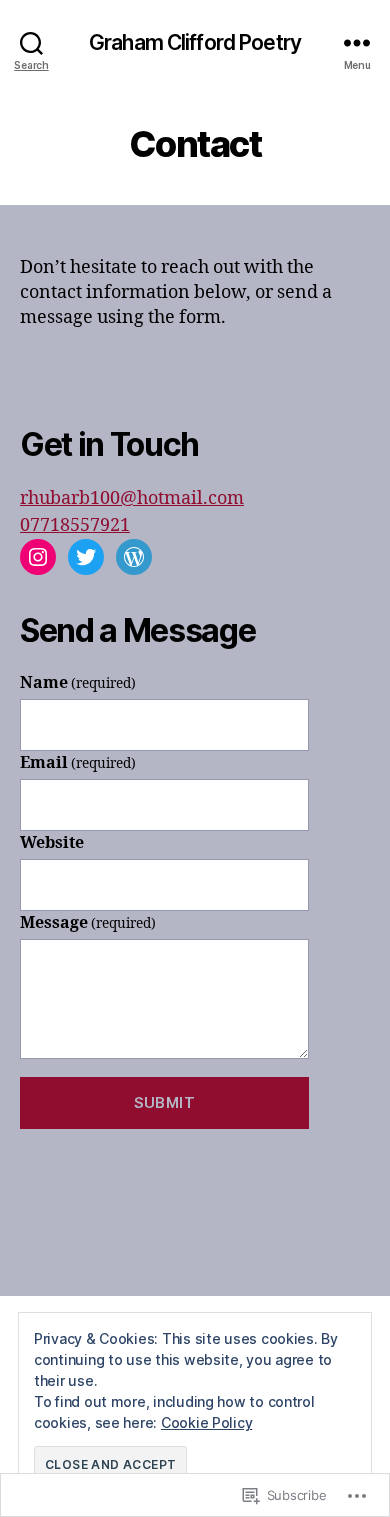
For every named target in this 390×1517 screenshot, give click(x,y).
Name (78, 683)
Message (88, 923)
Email (78, 763)
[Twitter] (86, 557)
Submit (165, 1102)
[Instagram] (38, 557)
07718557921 (75, 525)
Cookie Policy (207, 1422)
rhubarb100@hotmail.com (132, 498)
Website (52, 843)
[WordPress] (134, 557)
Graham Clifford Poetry (195, 42)
